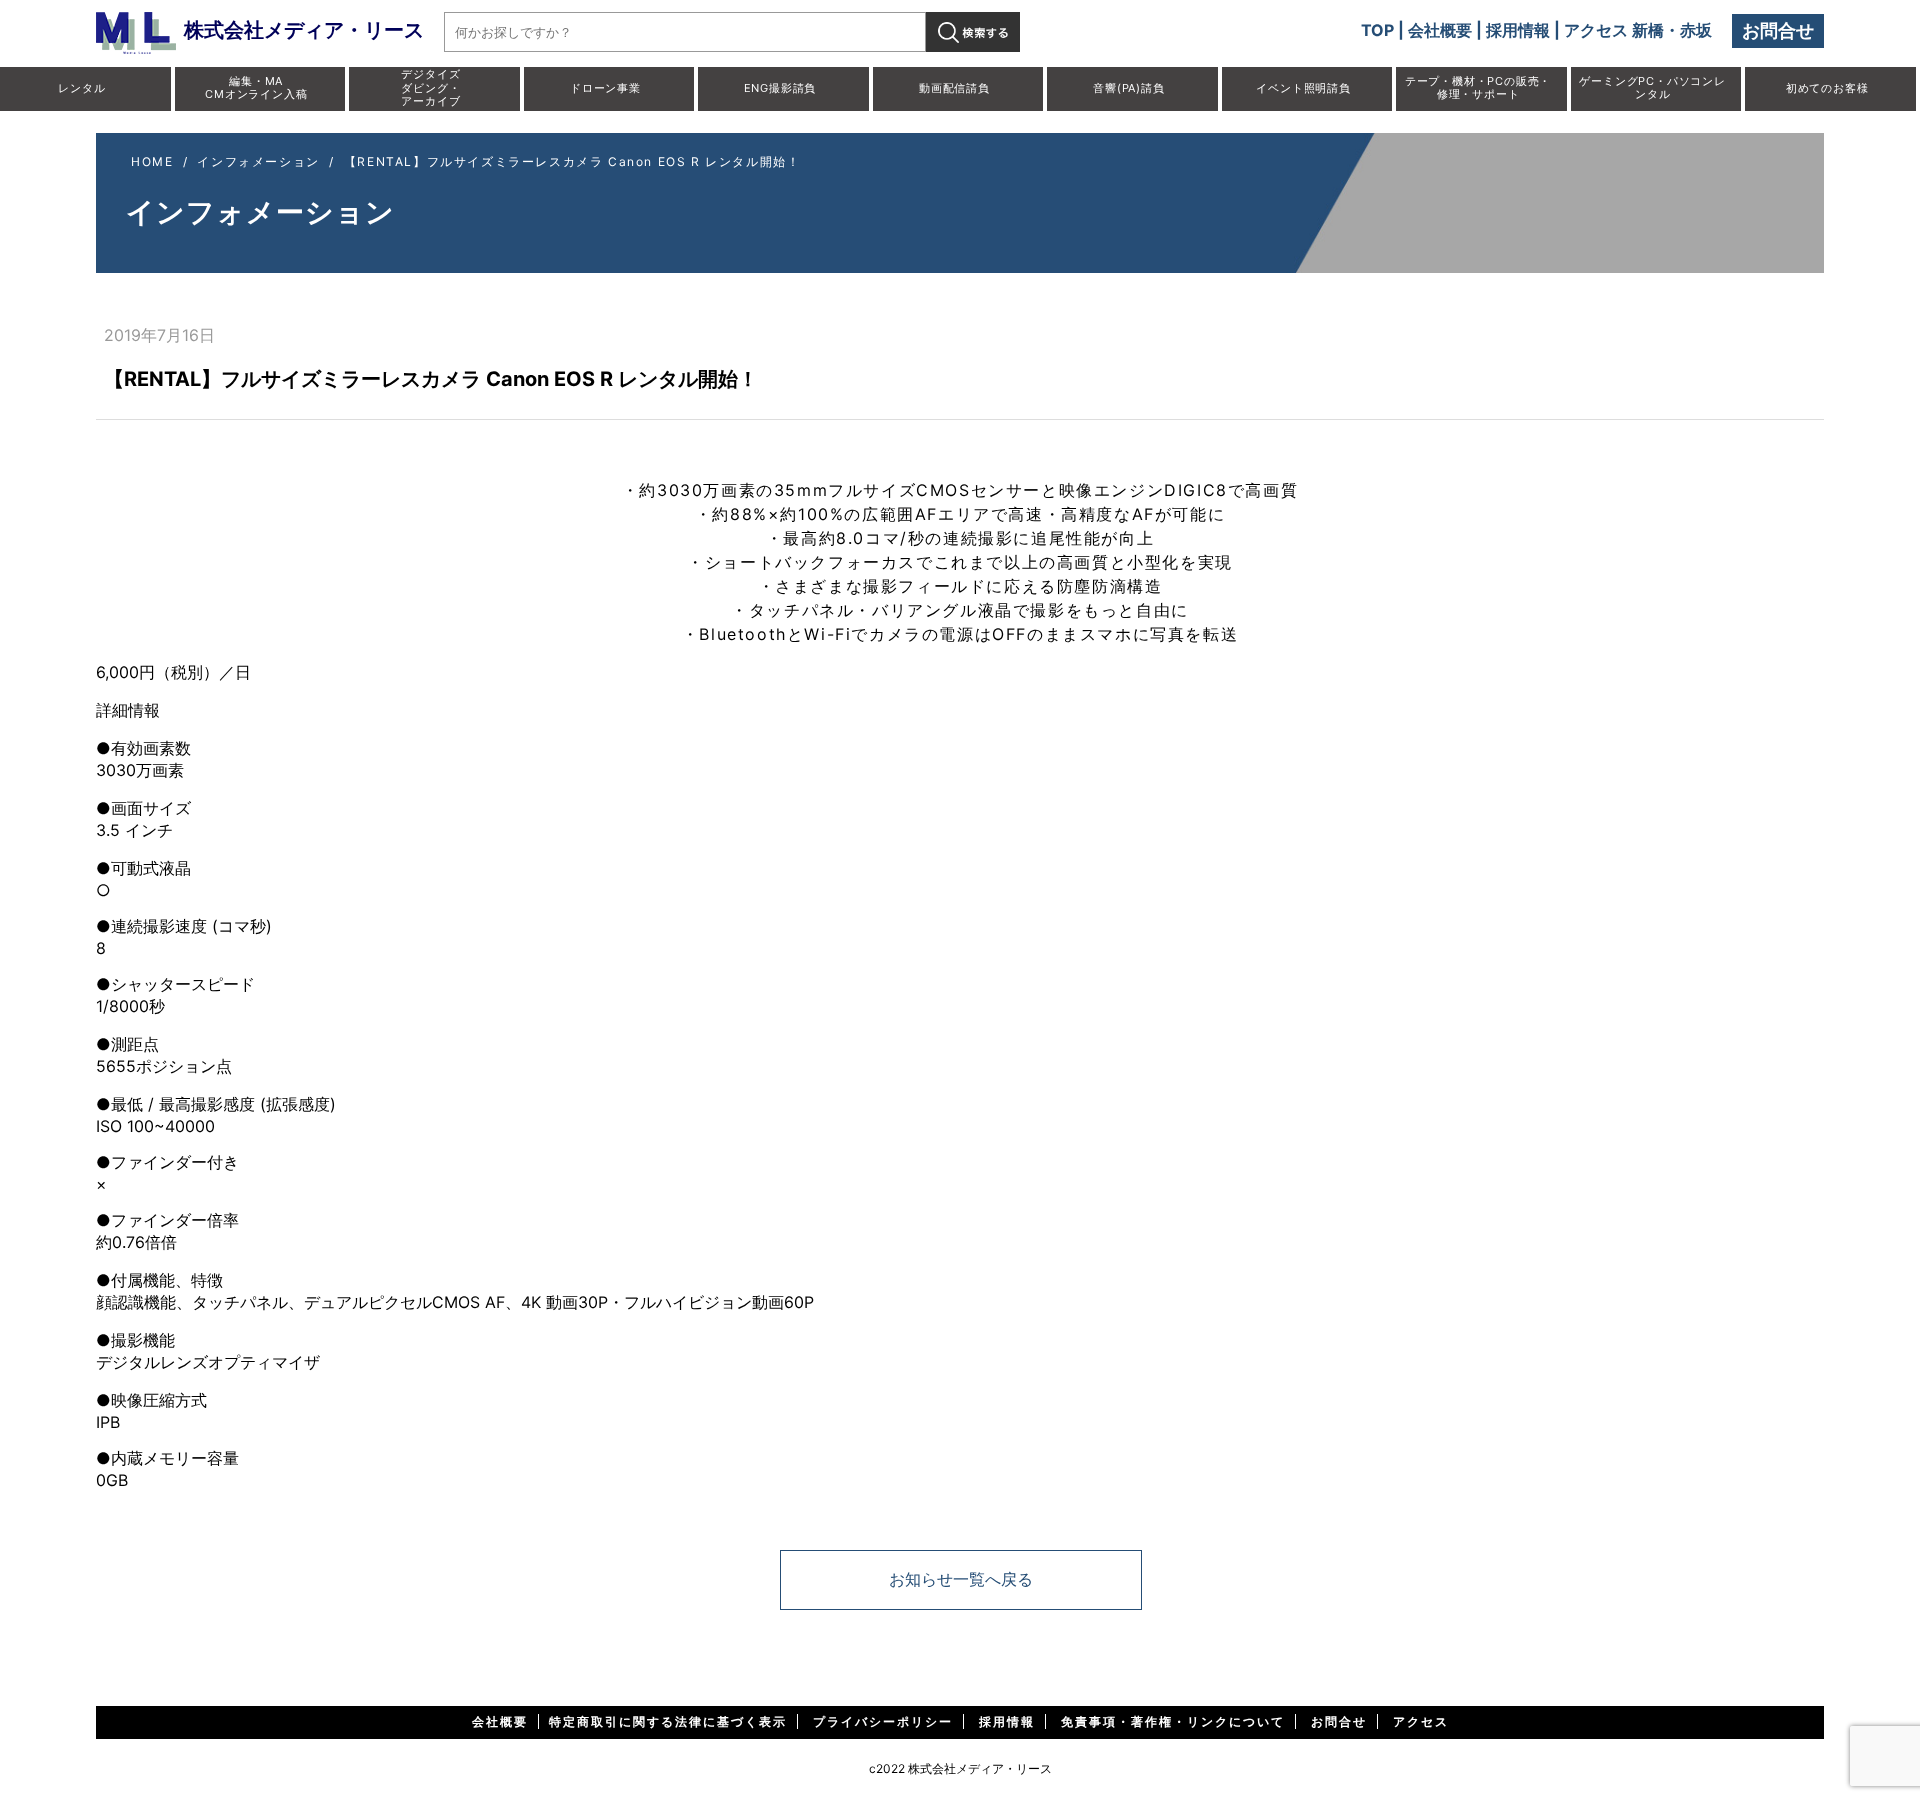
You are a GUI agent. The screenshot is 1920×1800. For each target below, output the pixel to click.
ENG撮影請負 (780, 88)
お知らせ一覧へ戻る (961, 1579)
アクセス (1421, 1721)
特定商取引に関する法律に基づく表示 (668, 1721)
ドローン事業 (605, 88)
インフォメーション (258, 161)
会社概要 (1440, 30)
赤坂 (1696, 30)
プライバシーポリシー (883, 1721)
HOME (152, 161)
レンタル (81, 88)
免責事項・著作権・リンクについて (1173, 1721)
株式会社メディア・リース (304, 30)
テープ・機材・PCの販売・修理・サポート (1478, 87)
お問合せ (1778, 30)
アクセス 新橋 (1614, 30)
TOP (1377, 30)
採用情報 (1518, 30)
